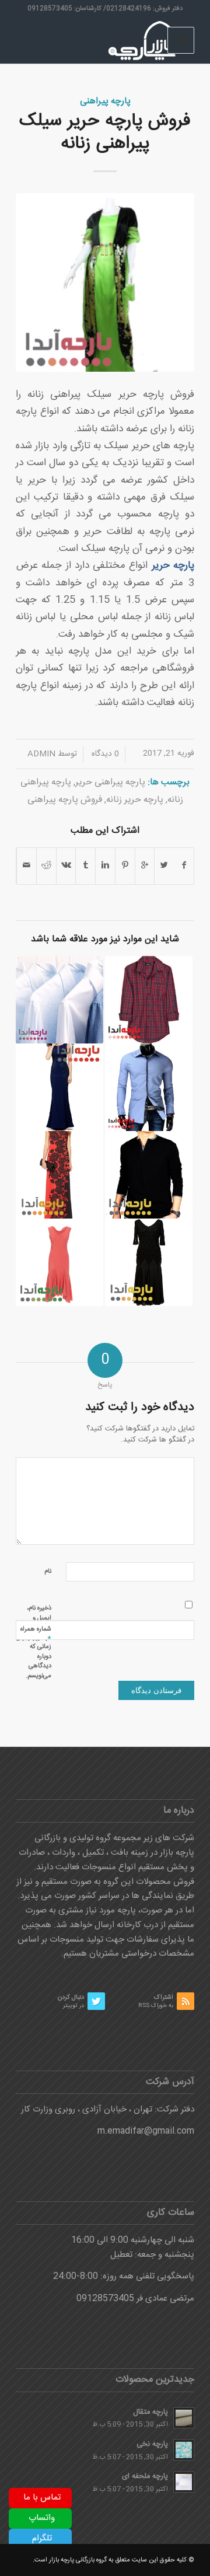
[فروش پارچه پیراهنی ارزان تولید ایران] (149, 1087)
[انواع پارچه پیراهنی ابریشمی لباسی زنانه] (60, 1087)
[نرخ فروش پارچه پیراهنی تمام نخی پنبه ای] (60, 1000)
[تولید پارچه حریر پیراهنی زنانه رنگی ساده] (60, 1262)
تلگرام (42, 2538)
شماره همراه (36, 1634)
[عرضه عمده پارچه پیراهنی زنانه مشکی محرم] (149, 1262)
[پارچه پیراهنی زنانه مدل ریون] (60, 1175)
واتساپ (42, 2518)
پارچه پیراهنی (105, 101)
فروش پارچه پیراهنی (65, 800)
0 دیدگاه (104, 754)
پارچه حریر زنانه (135, 800)
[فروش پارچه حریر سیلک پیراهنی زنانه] (105, 282)
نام (48, 1572)
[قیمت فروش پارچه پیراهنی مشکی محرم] (149, 1175)
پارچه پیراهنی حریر (110, 782)
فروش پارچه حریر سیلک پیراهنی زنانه (105, 132)
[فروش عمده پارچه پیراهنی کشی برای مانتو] (149, 1000)
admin (41, 754)
